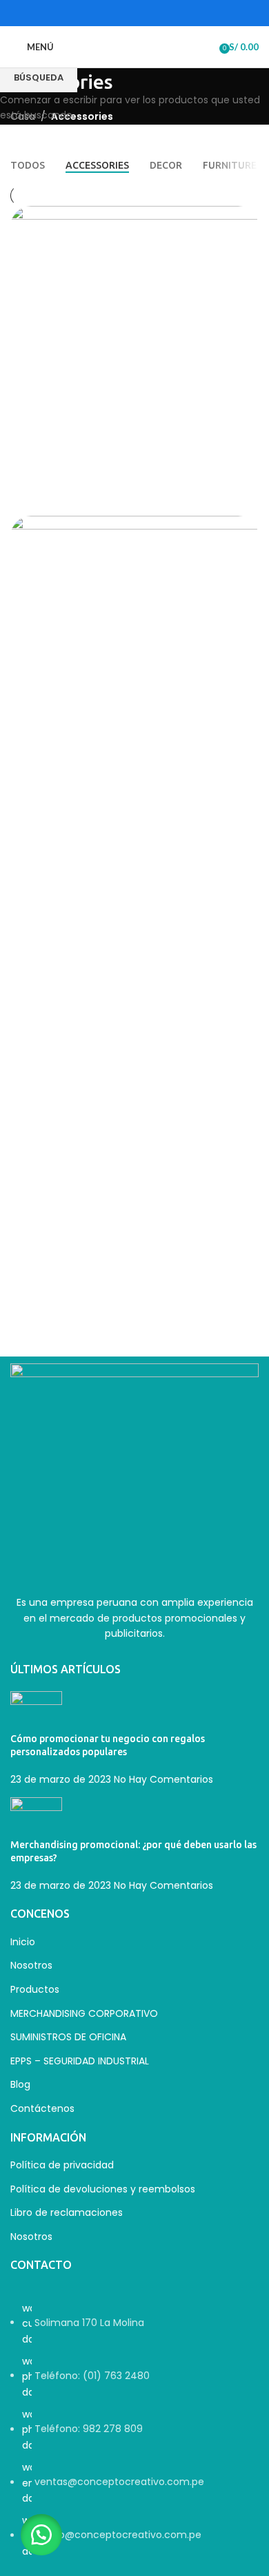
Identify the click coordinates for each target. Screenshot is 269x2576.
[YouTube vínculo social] (152, 13)
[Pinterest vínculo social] (169, 13)
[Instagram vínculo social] (134, 13)
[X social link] (117, 13)
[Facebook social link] (100, 13)
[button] (41, 2535)
